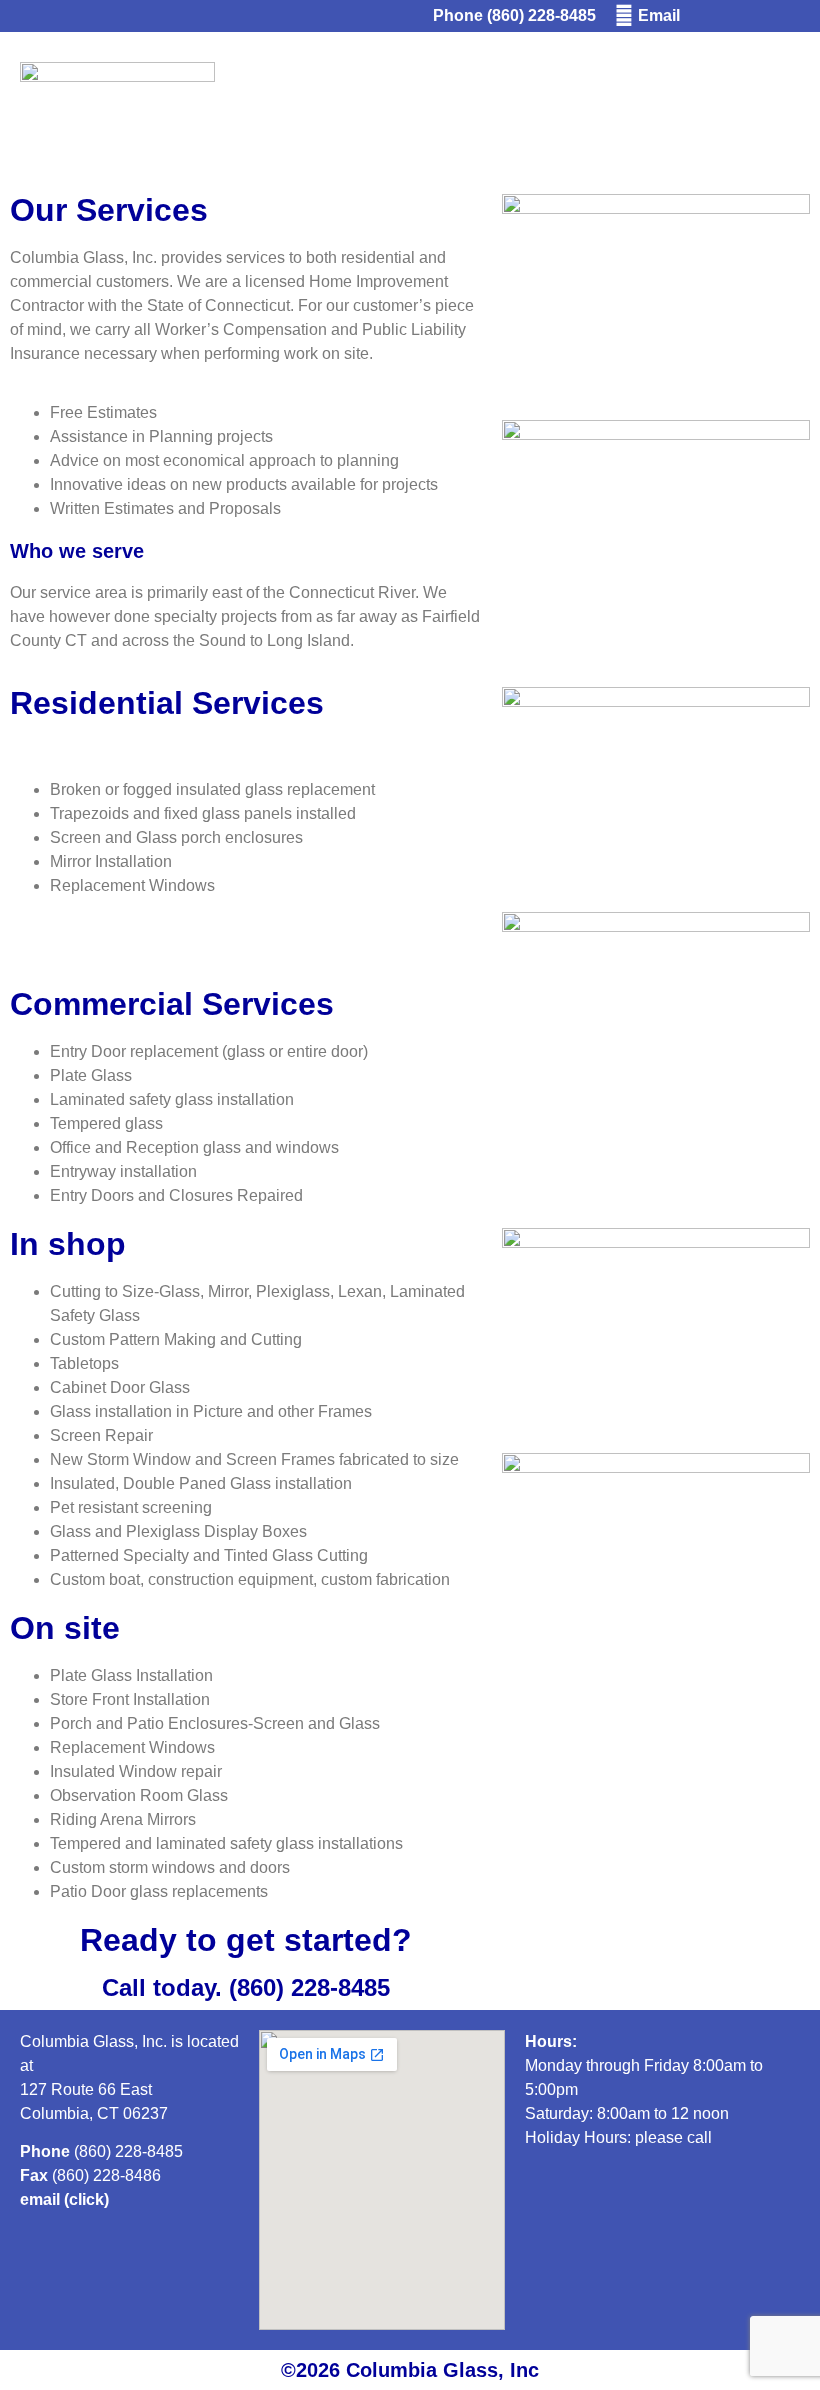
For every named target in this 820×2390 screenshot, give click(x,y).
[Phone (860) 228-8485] (419, 16)
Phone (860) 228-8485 (514, 15)
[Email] (624, 16)
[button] (749, 108)
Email (659, 15)
